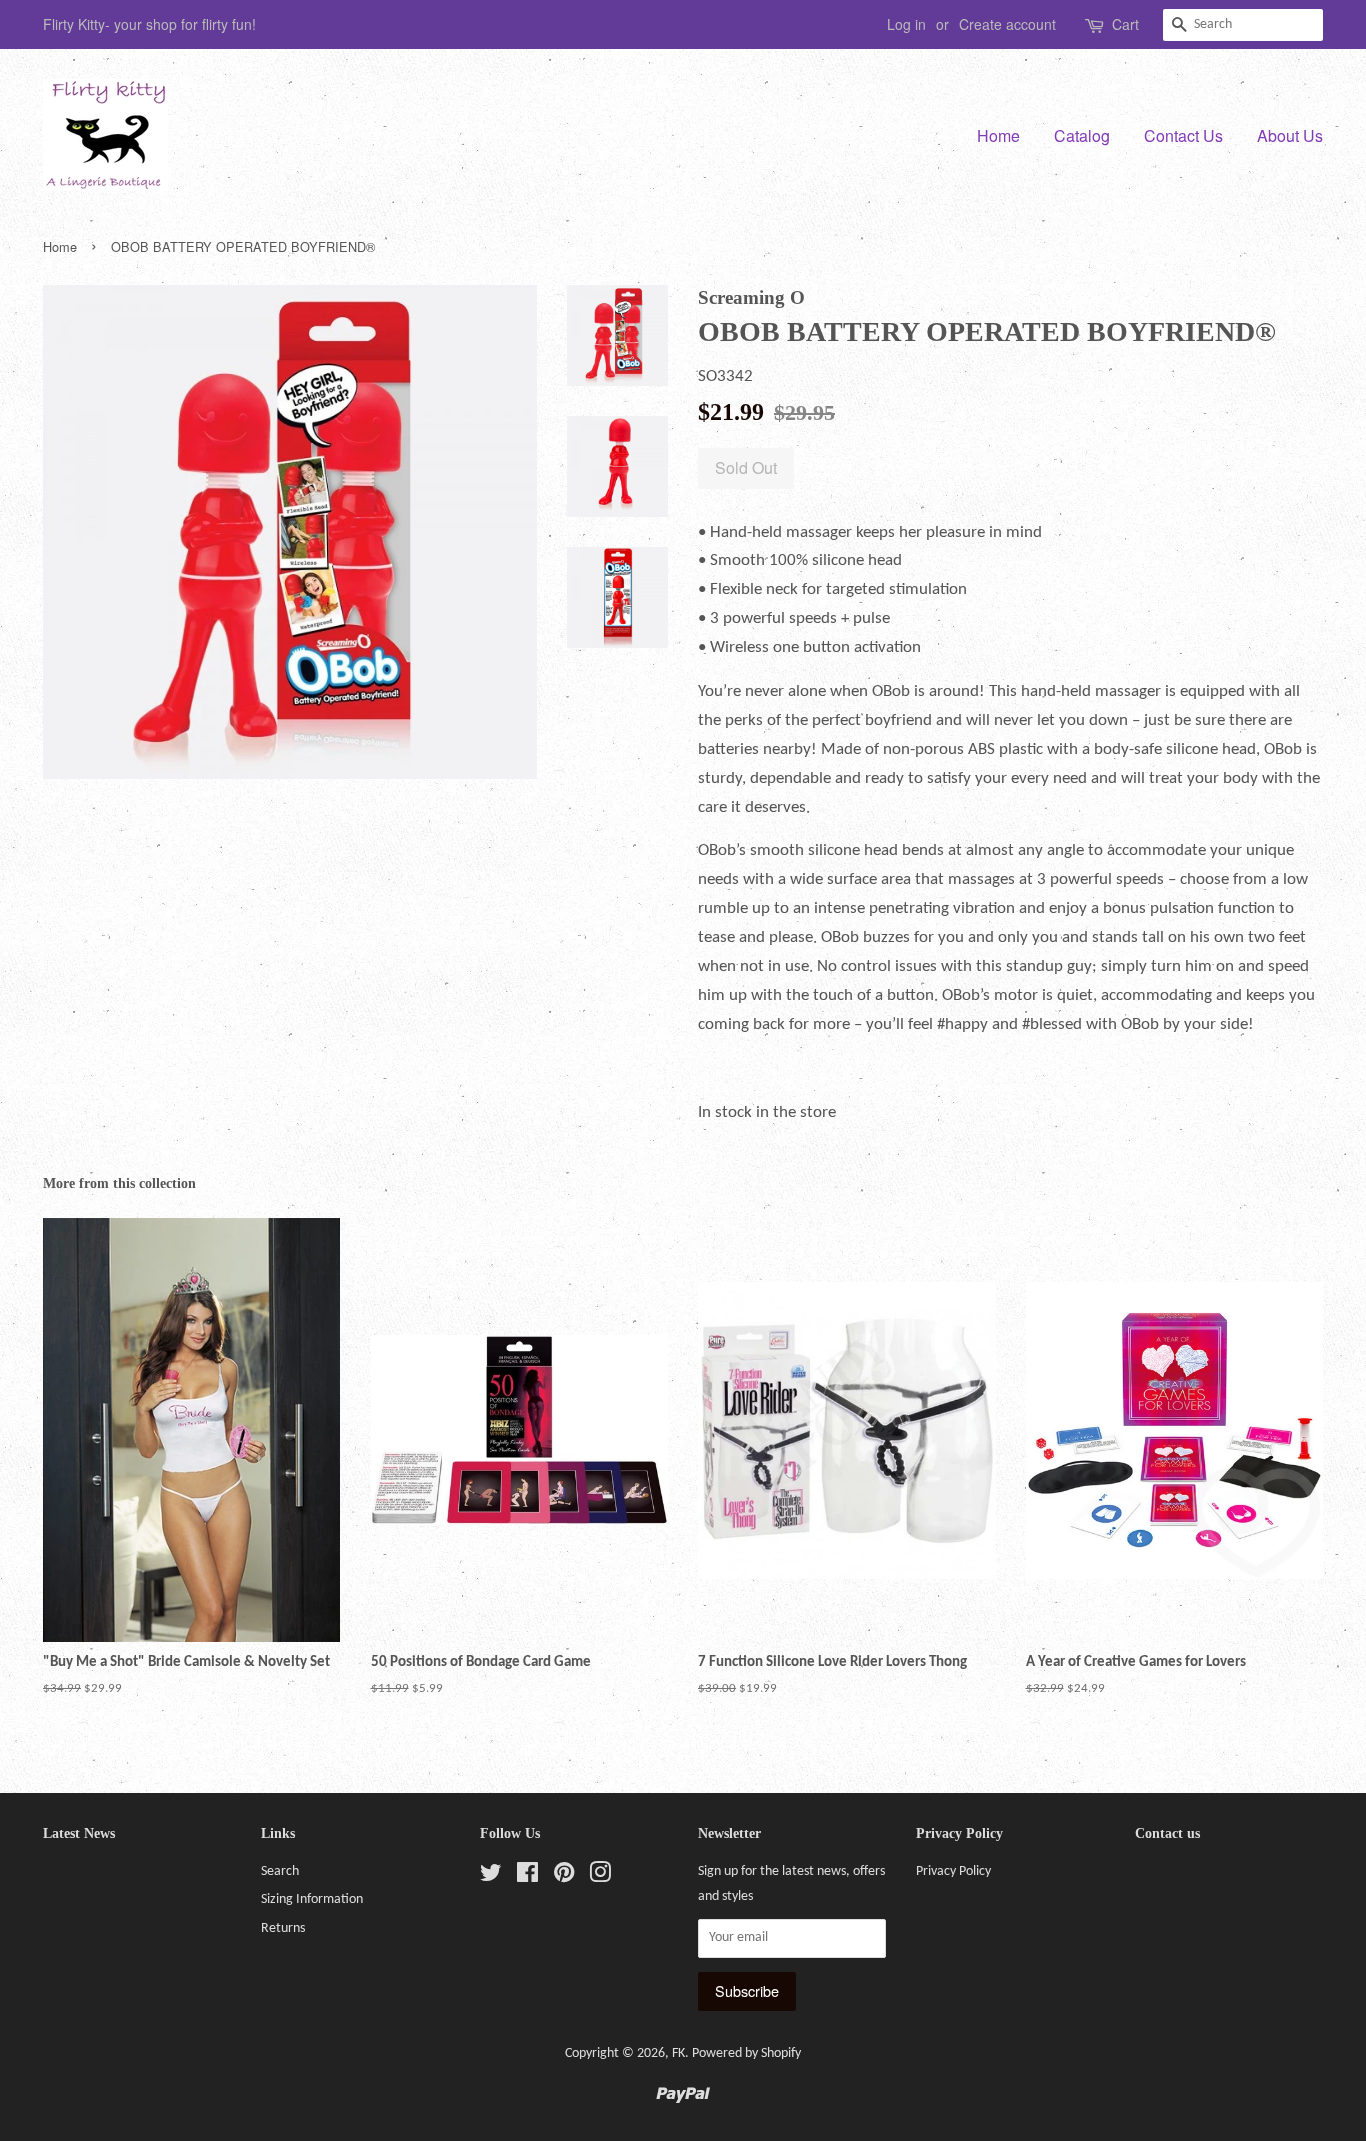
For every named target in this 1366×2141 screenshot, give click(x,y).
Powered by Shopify (746, 2053)
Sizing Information (312, 1899)
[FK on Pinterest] (564, 1877)
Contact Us (1183, 135)
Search (280, 1871)
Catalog (1082, 135)
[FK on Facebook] (527, 1877)
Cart (1125, 24)
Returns (283, 1928)
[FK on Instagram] (600, 1877)
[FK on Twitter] (491, 1877)
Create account (1007, 24)
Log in (906, 24)
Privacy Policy (953, 1871)
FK (678, 2053)
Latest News (79, 1833)
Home (998, 135)
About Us (1290, 135)
